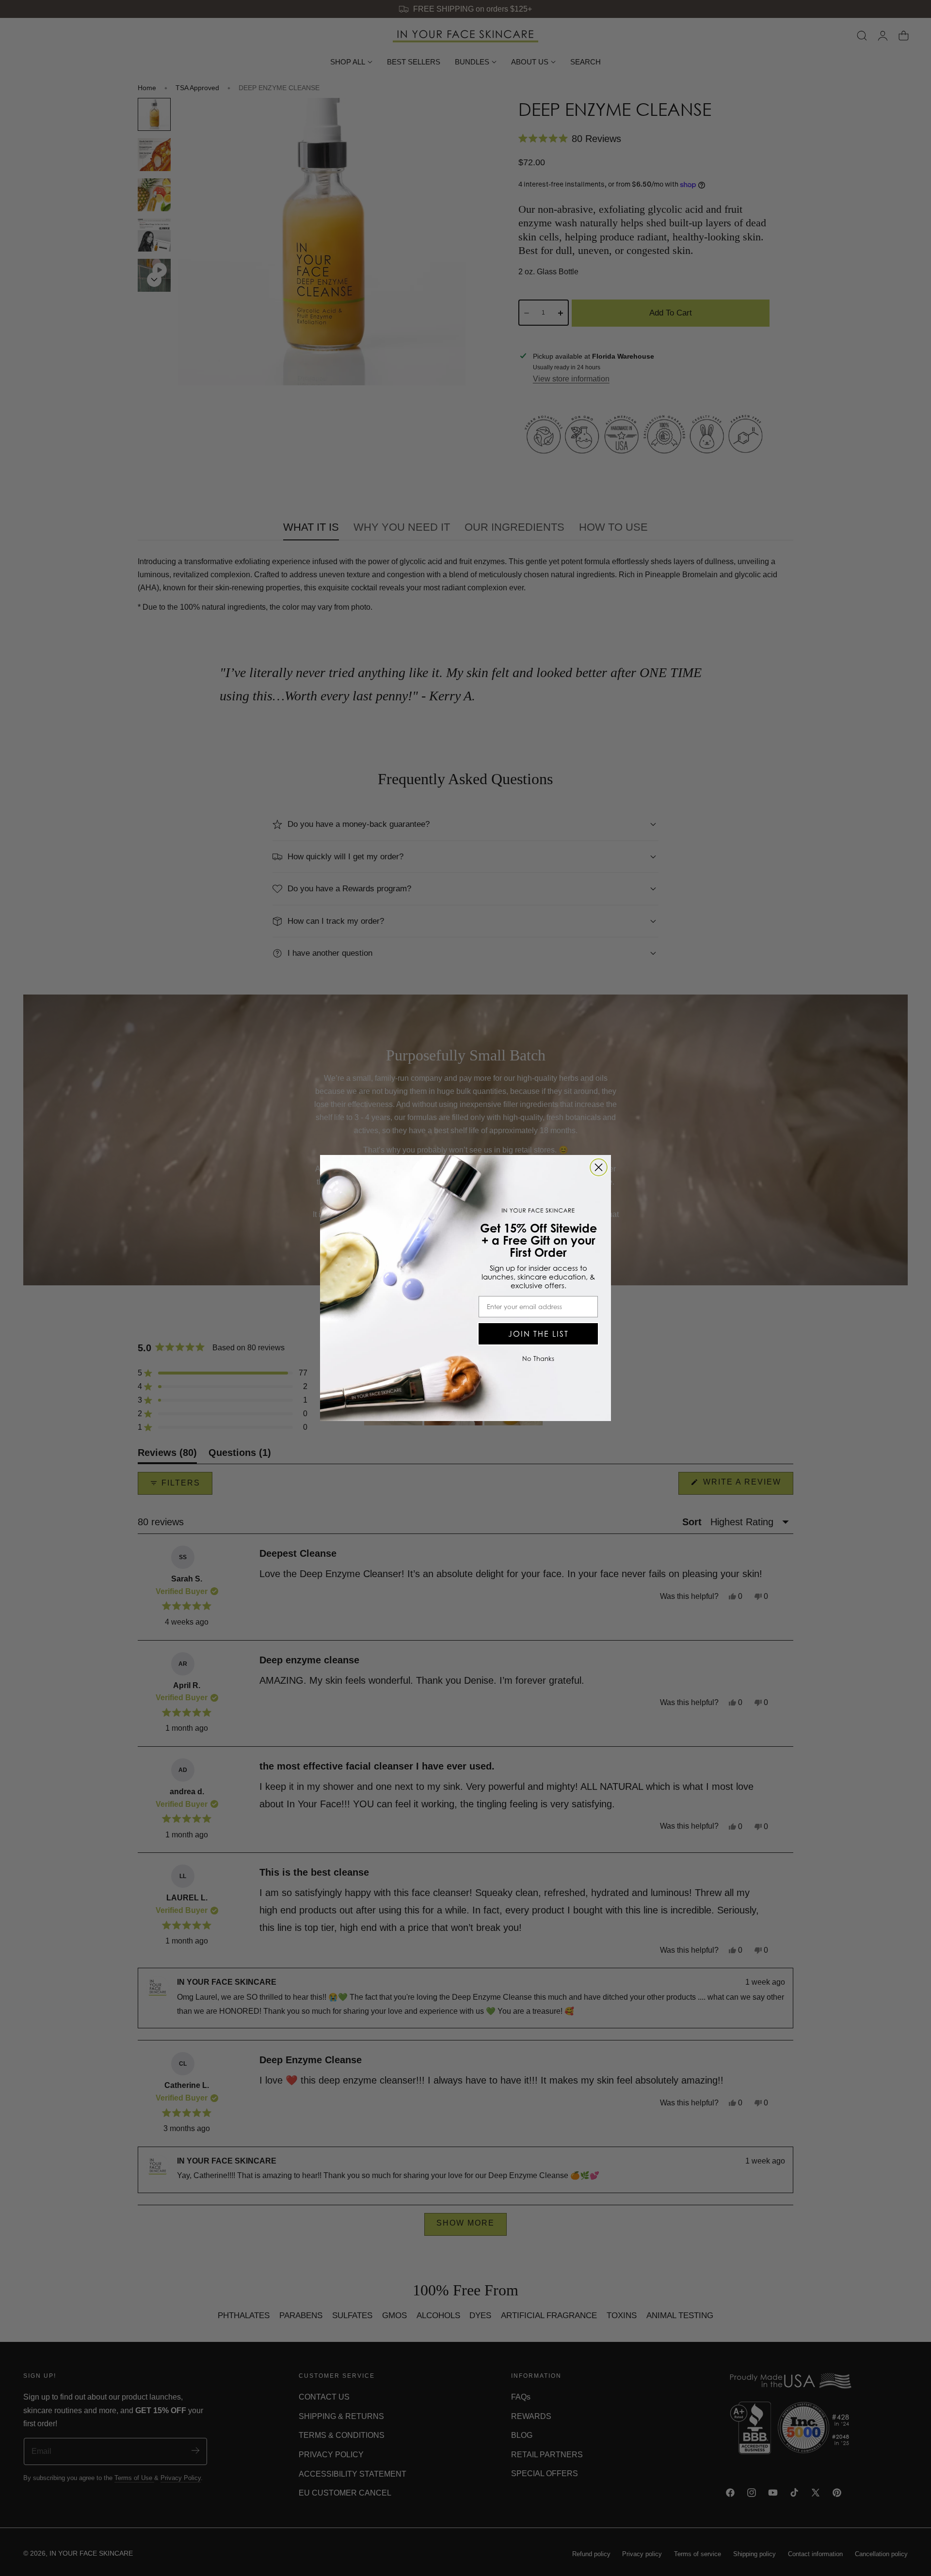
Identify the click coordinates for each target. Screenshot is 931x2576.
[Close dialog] (599, 1167)
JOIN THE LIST (538, 1334)
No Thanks (538, 1359)
